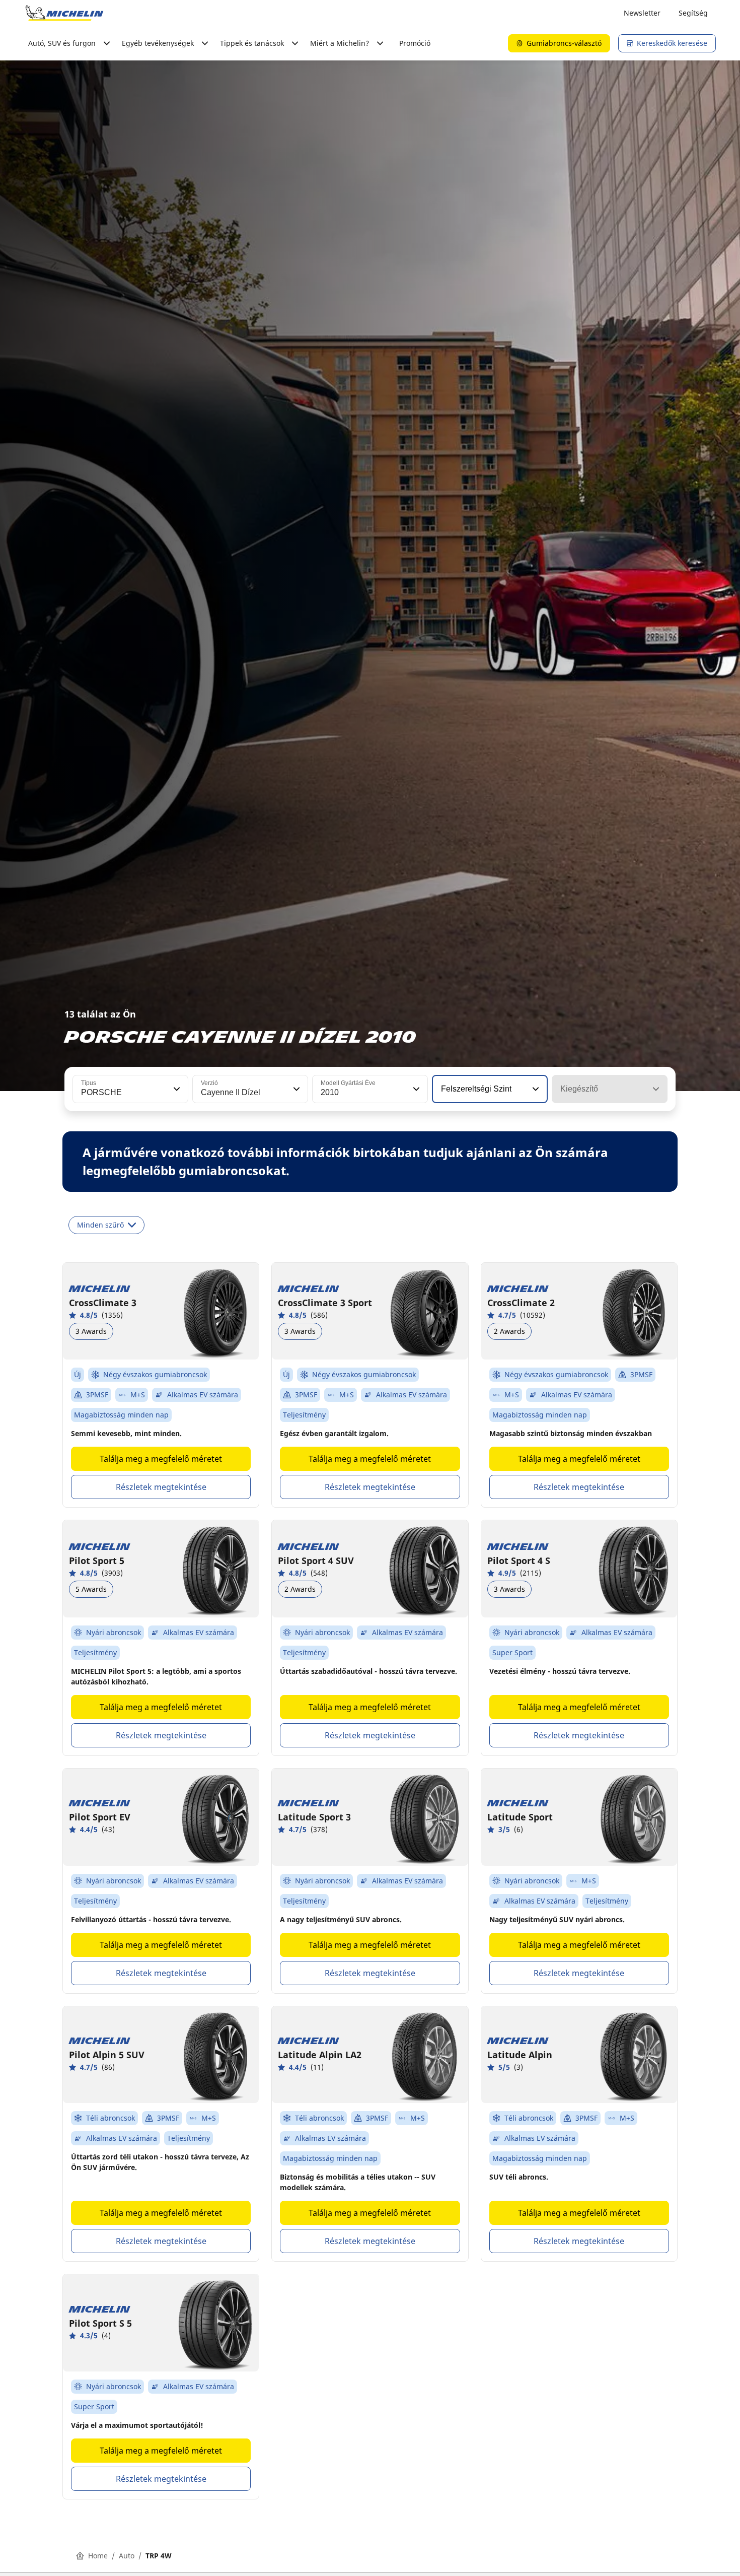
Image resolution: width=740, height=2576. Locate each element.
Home (98, 2556)
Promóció (415, 43)
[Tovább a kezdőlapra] (64, 13)
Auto (127, 2556)
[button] (176, 1089)
